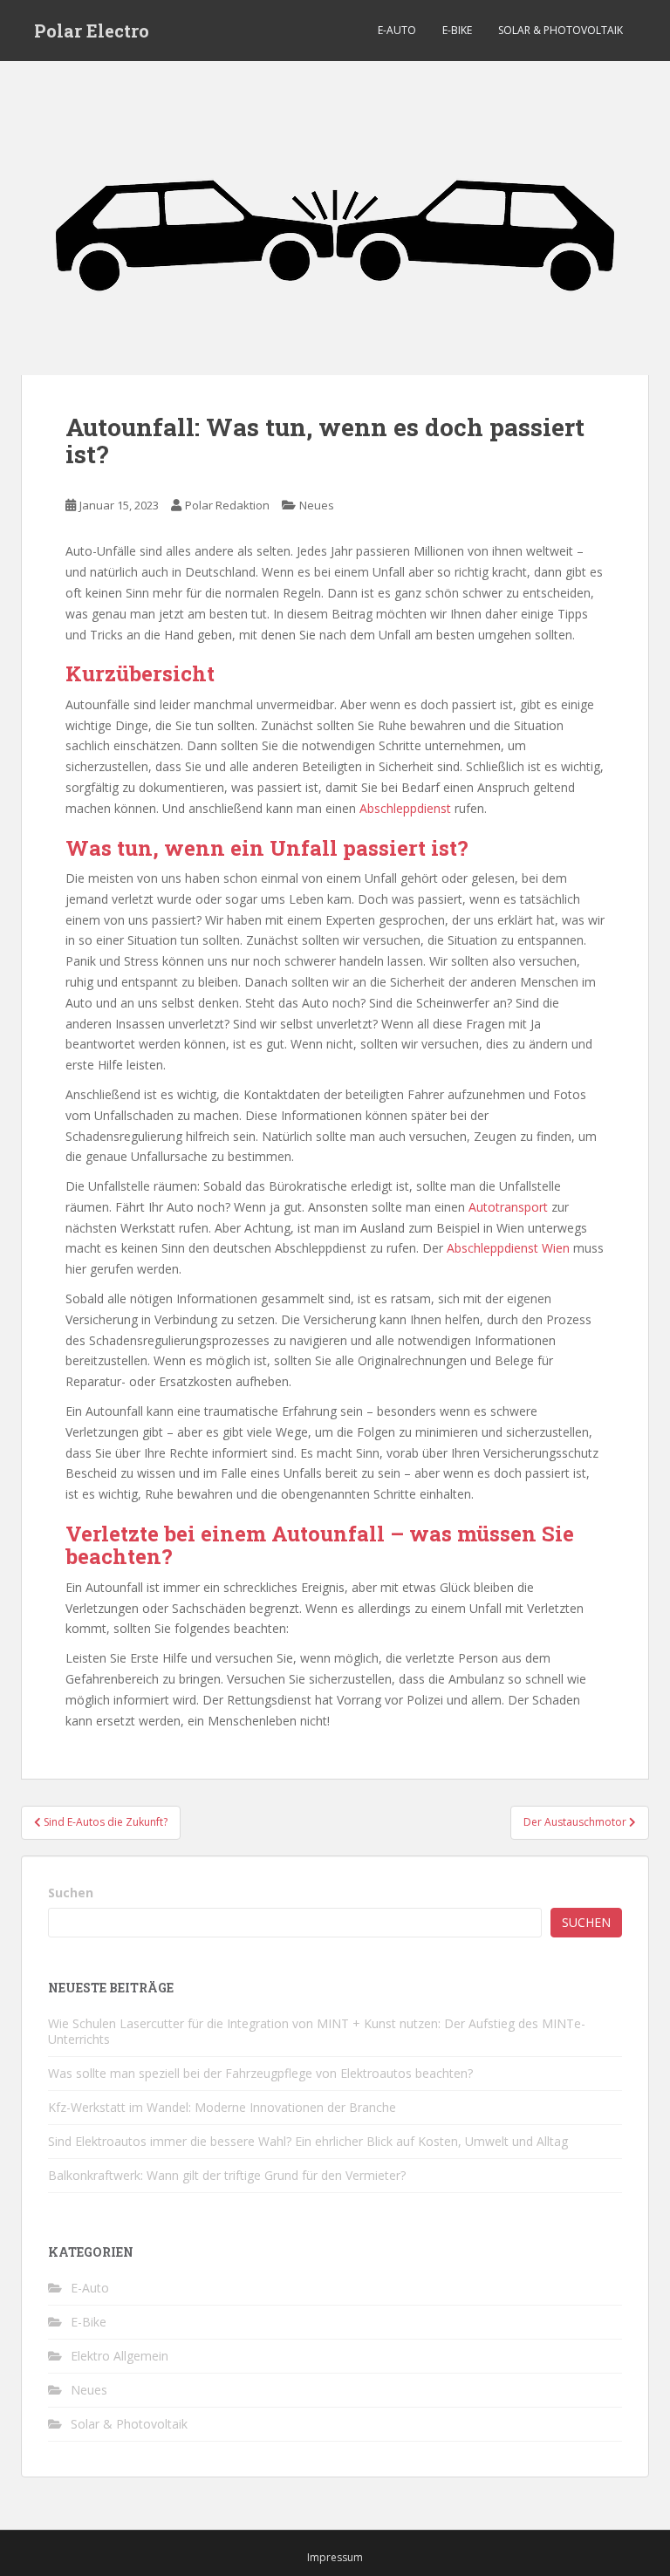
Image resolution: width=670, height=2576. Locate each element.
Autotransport (508, 1207)
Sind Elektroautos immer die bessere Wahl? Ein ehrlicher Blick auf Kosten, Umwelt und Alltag (308, 2141)
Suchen (71, 1893)
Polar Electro (92, 31)
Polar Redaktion (227, 505)
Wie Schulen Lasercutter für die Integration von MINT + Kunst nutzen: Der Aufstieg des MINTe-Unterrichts (317, 2031)
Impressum (335, 2557)
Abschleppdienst (405, 808)
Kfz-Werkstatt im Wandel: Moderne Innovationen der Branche (222, 2107)
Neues (317, 505)
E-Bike (457, 30)
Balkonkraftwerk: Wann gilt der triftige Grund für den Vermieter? (227, 2175)
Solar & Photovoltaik (561, 30)
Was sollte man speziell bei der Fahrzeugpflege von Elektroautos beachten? (260, 2073)
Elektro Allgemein (120, 2356)
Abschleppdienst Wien (508, 1248)
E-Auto (397, 30)
